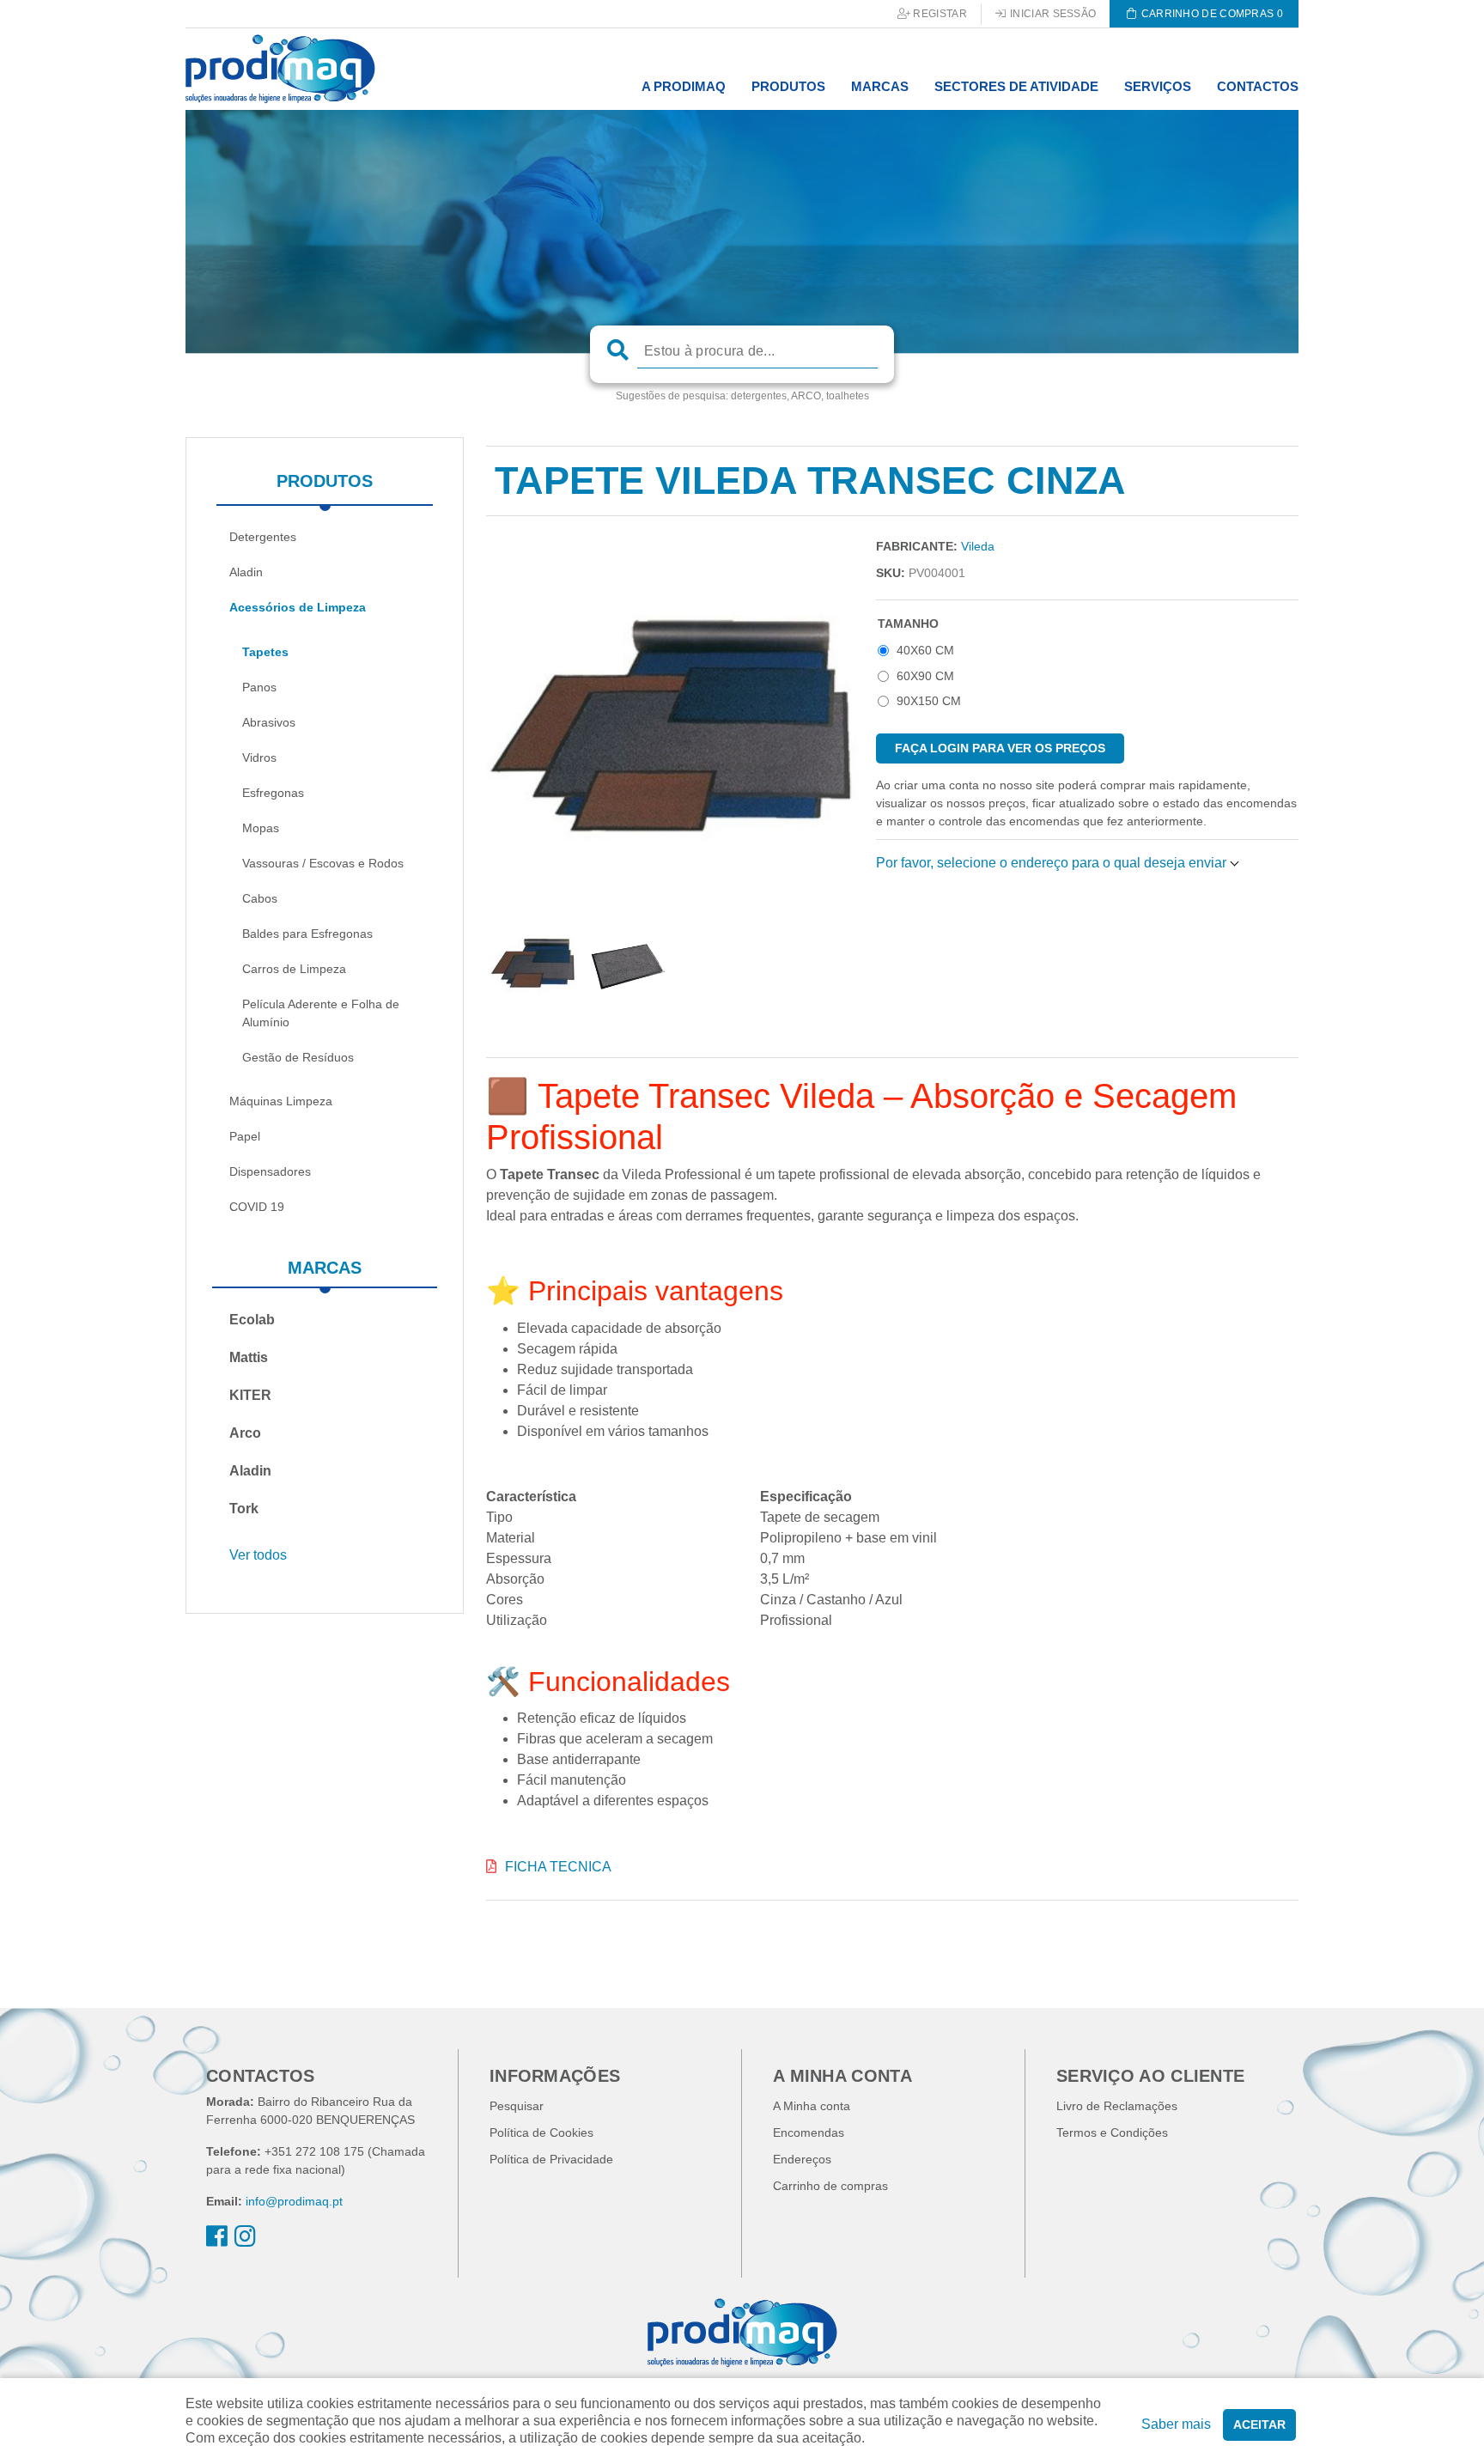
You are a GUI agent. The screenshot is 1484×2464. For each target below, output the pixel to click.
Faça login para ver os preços (1000, 748)
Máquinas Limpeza (281, 1101)
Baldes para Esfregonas (307, 934)
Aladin (246, 572)
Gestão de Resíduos (298, 1057)
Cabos (260, 898)
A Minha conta (812, 2106)
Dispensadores (270, 1171)
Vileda (978, 546)
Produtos (325, 481)
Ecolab (252, 1320)
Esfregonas (273, 793)
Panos (259, 687)
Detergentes (263, 537)
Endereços (802, 2159)
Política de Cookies (541, 2132)
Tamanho (908, 624)
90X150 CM (929, 701)
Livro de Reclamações (1117, 2106)
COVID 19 (257, 1207)
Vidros (259, 757)
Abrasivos (269, 722)
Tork (244, 1509)
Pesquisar (517, 2106)
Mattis (249, 1357)
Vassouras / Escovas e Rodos (323, 863)
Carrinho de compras (830, 2186)
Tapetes (265, 652)
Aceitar (1259, 2424)
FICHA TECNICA (558, 1867)
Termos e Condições (1112, 2132)
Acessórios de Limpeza (298, 607)
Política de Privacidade (551, 2159)
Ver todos (258, 1555)
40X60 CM (925, 650)
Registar (939, 14)
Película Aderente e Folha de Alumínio (321, 1013)
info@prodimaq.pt (294, 2201)
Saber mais (1176, 2424)
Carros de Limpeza (294, 969)
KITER (250, 1395)
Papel (245, 1136)
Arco (245, 1433)
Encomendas (809, 2132)
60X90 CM (925, 676)
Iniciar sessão (1052, 14)
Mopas (261, 828)
